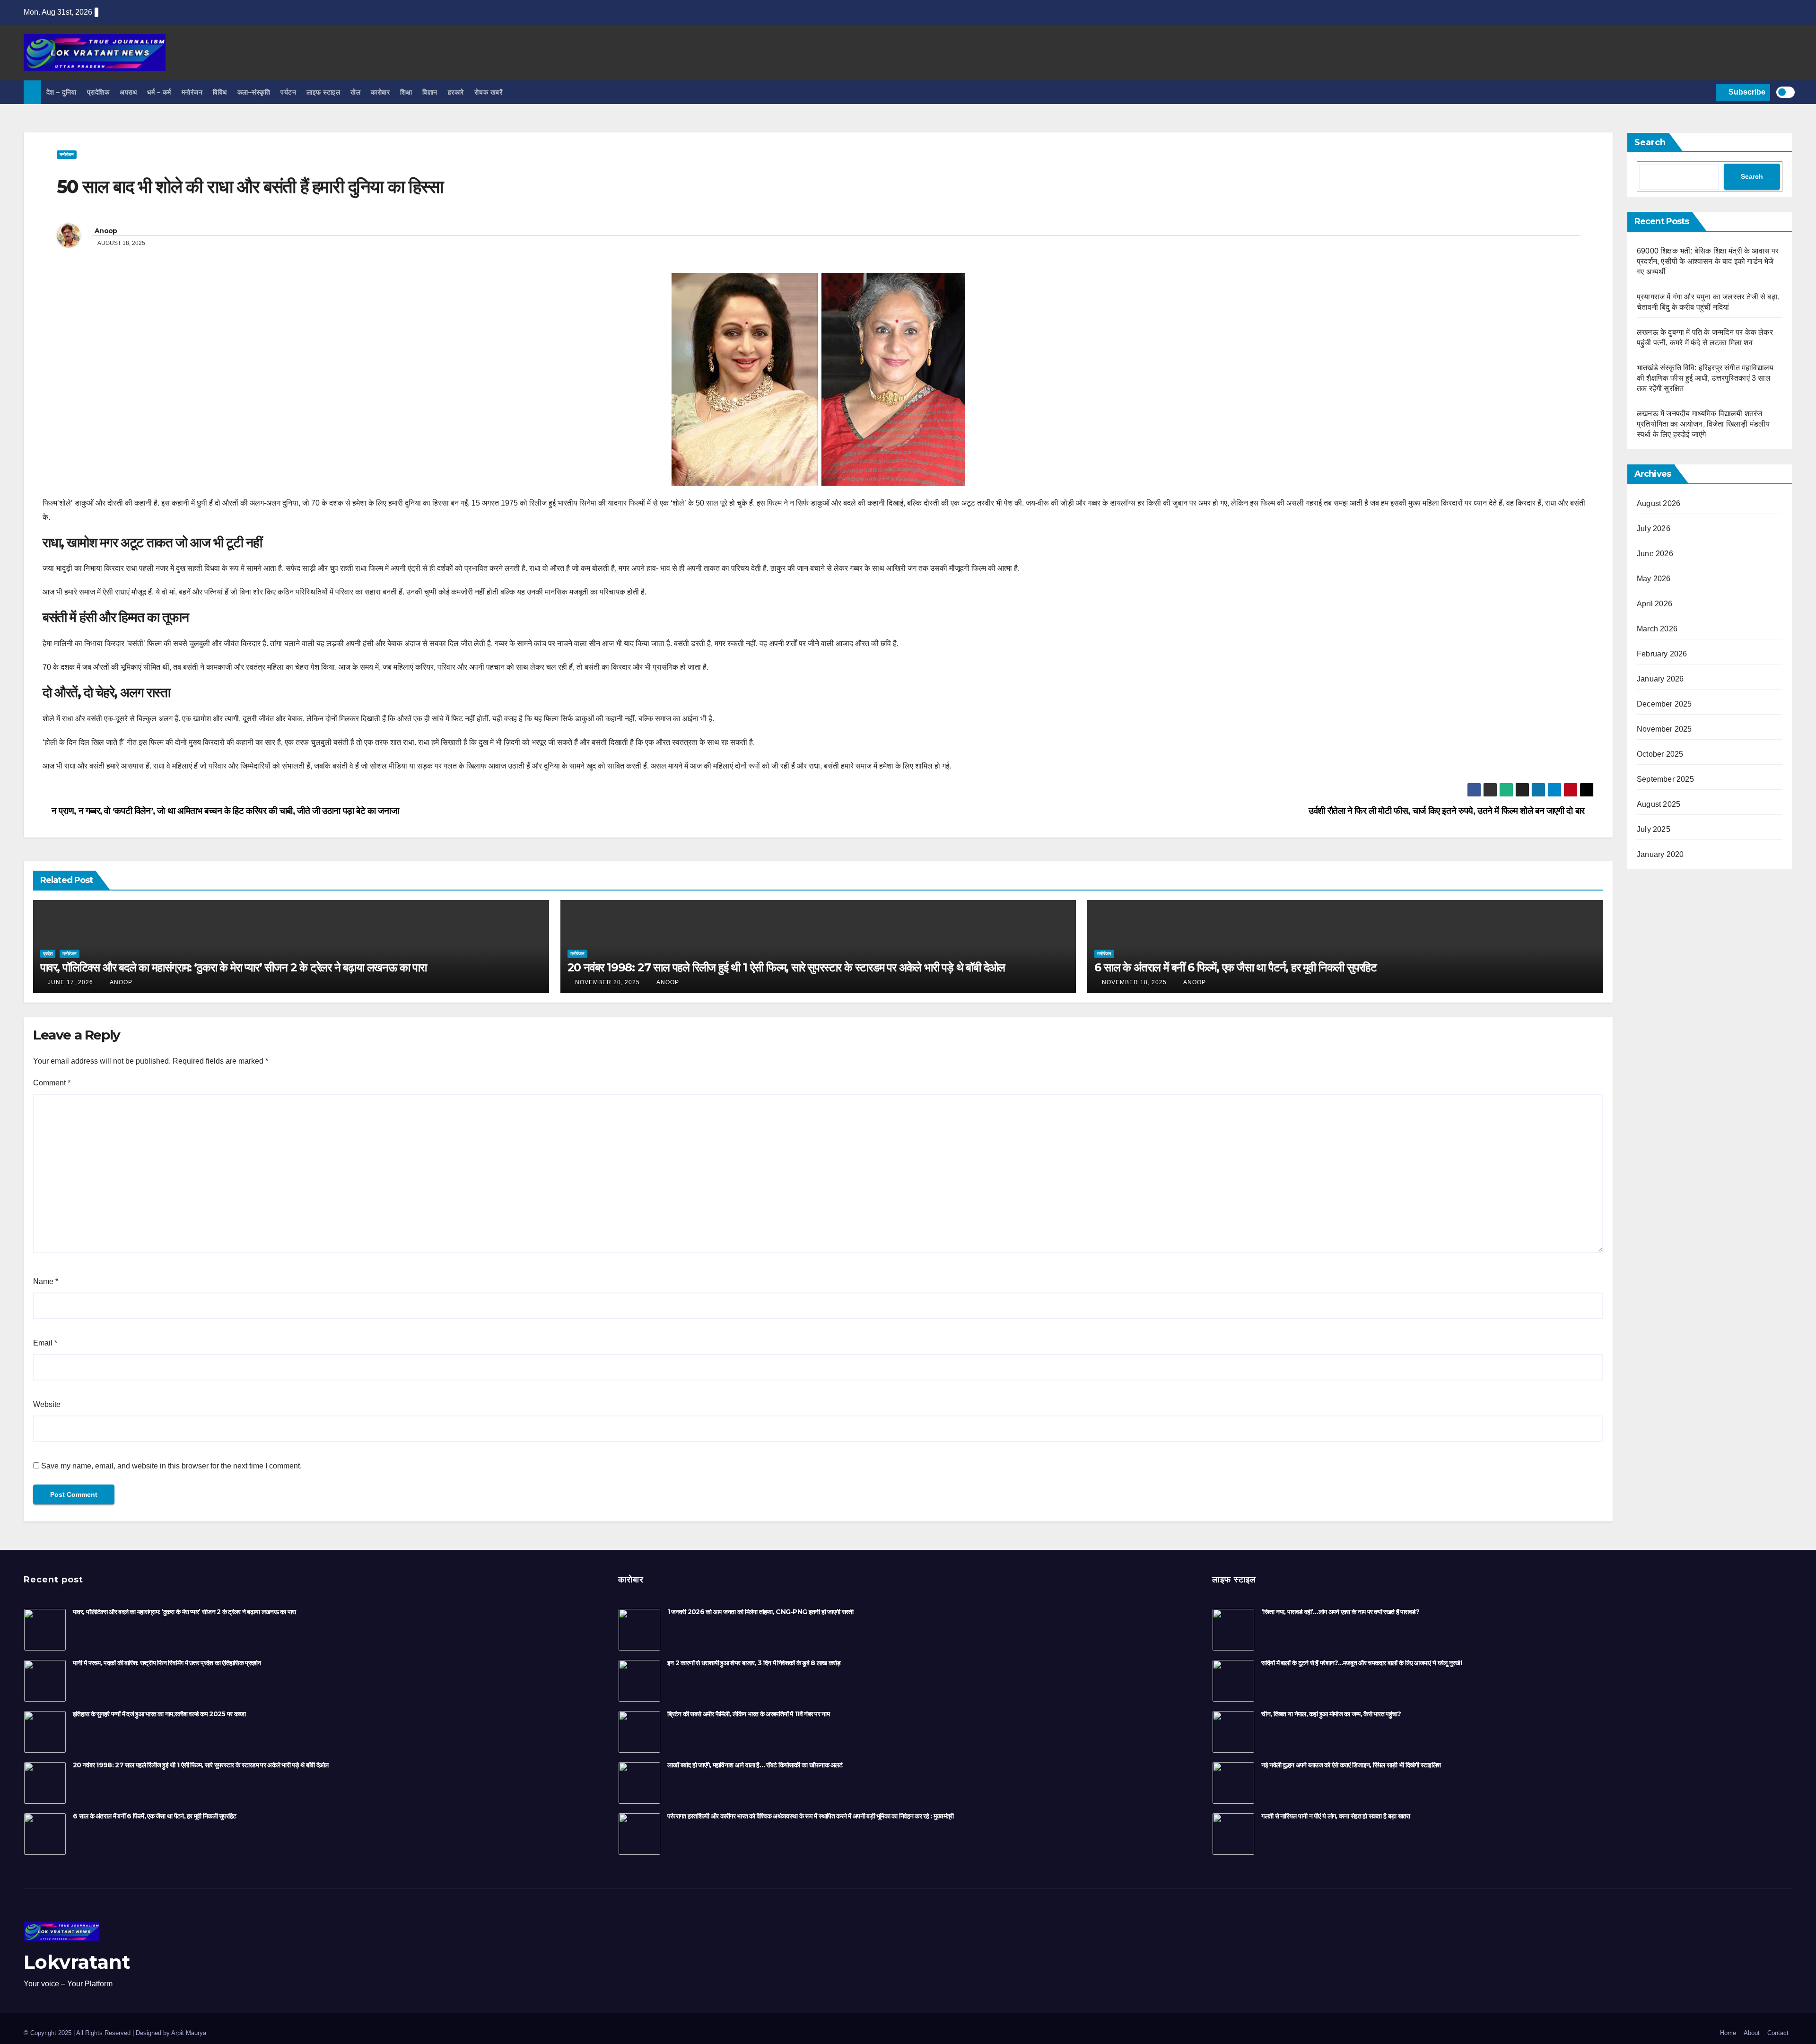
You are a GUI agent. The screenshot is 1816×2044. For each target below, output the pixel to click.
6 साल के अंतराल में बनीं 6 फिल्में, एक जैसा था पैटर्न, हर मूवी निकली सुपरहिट (1235, 967)
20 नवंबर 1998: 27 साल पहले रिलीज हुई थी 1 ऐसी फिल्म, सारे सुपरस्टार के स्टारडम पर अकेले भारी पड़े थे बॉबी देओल (786, 967)
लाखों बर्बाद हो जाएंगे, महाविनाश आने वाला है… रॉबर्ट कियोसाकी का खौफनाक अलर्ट (755, 1765)
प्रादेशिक (98, 92)
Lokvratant (77, 1962)
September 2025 (1665, 779)
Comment (52, 1083)
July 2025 (1654, 829)
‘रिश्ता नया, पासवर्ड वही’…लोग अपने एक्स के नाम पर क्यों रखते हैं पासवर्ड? (1340, 1612)
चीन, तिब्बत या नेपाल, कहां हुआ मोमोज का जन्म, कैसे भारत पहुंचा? (1331, 1714)
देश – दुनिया (61, 92)
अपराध (128, 92)
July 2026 (1654, 528)
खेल (355, 92)
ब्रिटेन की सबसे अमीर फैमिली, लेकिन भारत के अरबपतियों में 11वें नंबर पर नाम (748, 1714)
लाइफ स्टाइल (323, 92)
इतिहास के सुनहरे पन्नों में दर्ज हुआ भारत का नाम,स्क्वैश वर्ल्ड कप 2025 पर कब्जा (159, 1714)
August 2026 (1659, 503)
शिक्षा (406, 92)
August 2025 (1659, 804)
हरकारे (456, 92)
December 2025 (1664, 704)
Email (45, 1343)
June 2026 (1655, 554)
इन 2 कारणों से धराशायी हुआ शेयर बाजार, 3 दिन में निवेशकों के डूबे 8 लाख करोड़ (754, 1663)
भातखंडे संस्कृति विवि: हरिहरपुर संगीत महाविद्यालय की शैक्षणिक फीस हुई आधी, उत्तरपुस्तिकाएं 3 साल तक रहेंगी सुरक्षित (1705, 378)
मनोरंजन (192, 92)
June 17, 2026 (70, 982)
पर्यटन (288, 92)
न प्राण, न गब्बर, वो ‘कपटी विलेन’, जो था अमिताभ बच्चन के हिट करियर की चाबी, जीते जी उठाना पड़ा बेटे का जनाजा (224, 811)
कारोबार (380, 92)
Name (46, 1281)
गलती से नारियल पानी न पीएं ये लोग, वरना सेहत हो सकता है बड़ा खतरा (1336, 1816)
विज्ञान (430, 92)
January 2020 (1660, 854)
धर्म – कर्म (159, 92)
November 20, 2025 (607, 982)
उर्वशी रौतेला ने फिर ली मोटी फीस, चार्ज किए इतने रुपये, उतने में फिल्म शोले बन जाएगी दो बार (1448, 811)
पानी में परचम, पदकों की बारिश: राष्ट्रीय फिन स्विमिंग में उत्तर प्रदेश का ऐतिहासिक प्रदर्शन (167, 1663)
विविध (220, 92)
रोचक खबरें (489, 92)
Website (47, 1404)
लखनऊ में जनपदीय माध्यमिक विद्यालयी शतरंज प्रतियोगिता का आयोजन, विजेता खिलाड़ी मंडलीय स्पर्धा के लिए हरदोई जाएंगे (1703, 424)
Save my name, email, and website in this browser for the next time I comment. (171, 1466)
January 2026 (1660, 679)
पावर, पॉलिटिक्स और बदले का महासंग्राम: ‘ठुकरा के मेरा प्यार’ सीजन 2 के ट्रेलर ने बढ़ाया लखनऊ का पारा (233, 967)
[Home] (32, 92)
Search (1650, 142)
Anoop (106, 231)
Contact (1778, 2033)
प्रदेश (48, 954)
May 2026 (1654, 579)
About (1752, 2033)
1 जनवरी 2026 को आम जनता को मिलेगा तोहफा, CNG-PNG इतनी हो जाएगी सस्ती (760, 1612)
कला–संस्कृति (254, 92)
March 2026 (1657, 629)
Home (1728, 2033)
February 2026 (1662, 654)
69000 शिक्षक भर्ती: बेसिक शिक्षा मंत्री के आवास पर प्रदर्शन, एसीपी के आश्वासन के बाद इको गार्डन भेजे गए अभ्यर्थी (1708, 261)
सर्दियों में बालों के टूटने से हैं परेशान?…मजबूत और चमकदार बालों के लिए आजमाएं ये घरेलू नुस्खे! (1362, 1663)
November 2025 (1664, 729)
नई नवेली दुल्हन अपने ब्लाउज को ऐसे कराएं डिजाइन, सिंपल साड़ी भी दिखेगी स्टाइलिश (1351, 1765)
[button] (1707, 92)
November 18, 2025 (1134, 982)
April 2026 (1654, 604)
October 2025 (1660, 754)
